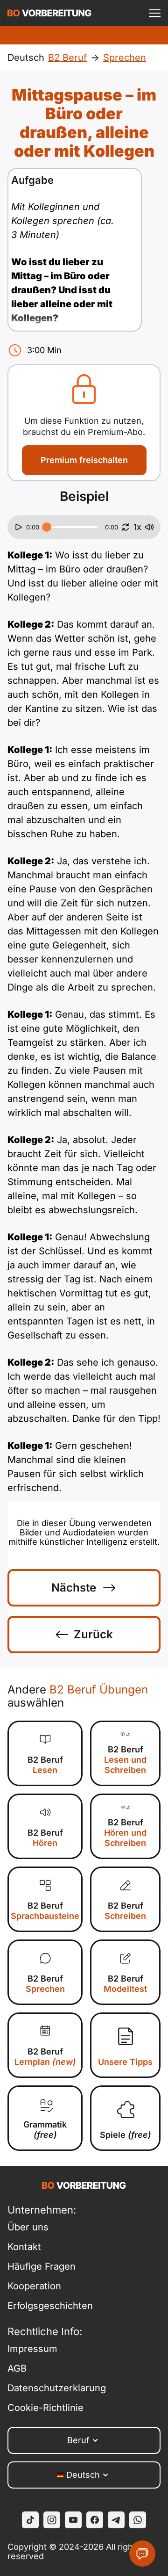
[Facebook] (95, 2520)
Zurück (93, 1634)
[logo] (49, 13)
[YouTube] (73, 2520)
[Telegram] (116, 2520)
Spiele (126, 2135)
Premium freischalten (84, 460)
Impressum (32, 2349)
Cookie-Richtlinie (45, 2408)
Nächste (74, 1588)
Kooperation (34, 2286)
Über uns (28, 2227)
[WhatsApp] (138, 2520)
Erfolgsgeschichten (50, 2306)
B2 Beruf (45, 1765)
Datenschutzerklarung (57, 2388)
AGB (17, 2368)
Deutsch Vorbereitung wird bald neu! (84, 35)
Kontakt (24, 2247)
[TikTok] (30, 2520)
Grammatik (45, 2130)
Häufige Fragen (42, 2266)
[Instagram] (52, 2520)
